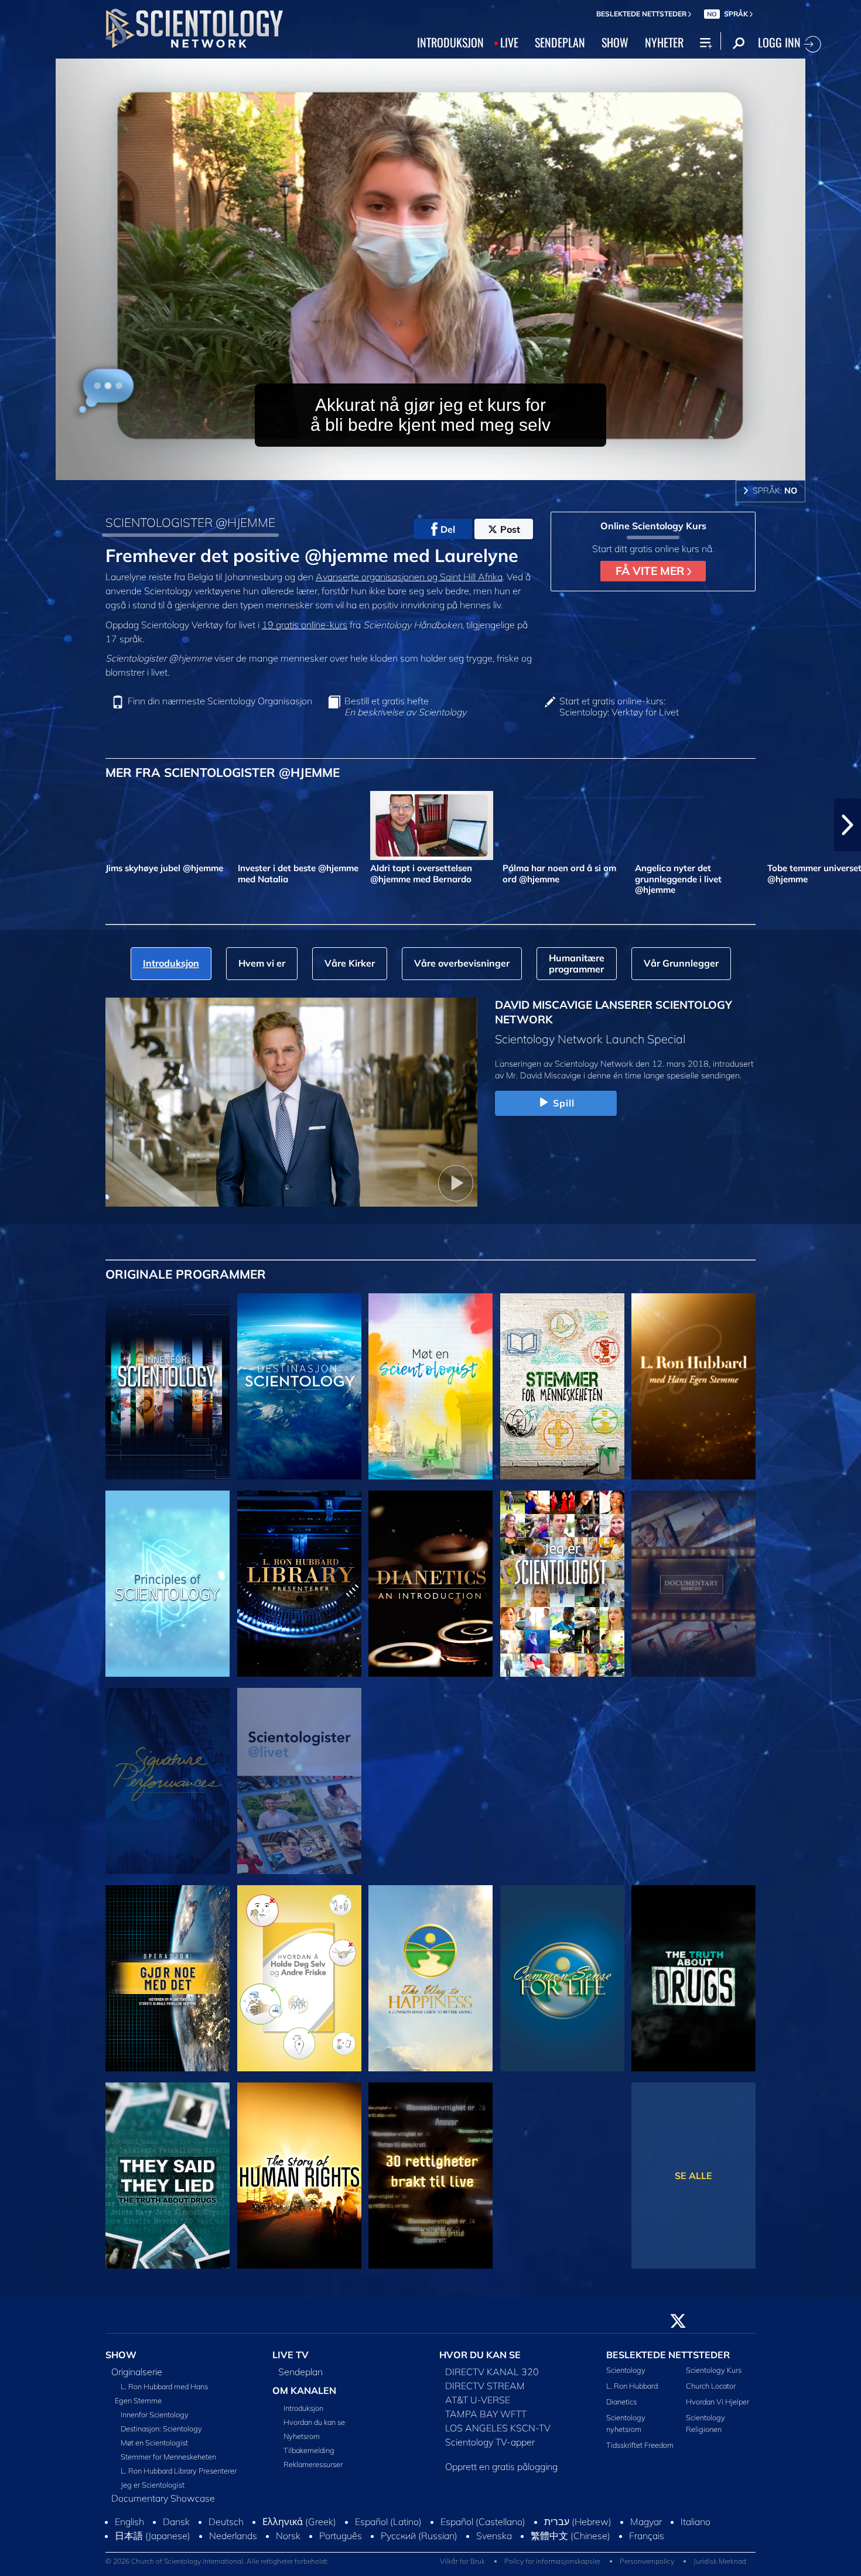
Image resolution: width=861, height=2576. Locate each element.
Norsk (288, 2542)
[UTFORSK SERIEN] (168, 1386)
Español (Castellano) (483, 2528)
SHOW (615, 42)
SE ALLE (693, 2176)
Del (448, 529)
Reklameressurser (313, 2471)
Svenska (494, 2542)
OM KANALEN (304, 2397)
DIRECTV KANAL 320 (492, 2378)
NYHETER (664, 42)
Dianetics (621, 2409)
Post (510, 529)
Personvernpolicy (647, 2568)
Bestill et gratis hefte (405, 707)
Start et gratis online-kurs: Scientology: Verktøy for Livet (619, 707)
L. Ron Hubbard (632, 2393)
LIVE (509, 42)
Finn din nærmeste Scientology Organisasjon (220, 701)
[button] (13, 825)
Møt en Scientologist (154, 2449)
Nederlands (233, 2542)
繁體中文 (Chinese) (570, 2542)
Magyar (646, 2528)
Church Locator (711, 2393)
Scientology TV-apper (490, 2448)
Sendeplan (300, 2378)
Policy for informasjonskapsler (552, 2568)
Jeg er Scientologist (153, 2491)
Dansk (176, 2528)
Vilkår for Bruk (462, 2568)
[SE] (168, 1584)
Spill (564, 1103)
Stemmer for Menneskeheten (168, 2463)
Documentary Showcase (163, 2505)
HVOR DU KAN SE (480, 2362)
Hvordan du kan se (314, 2428)
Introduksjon (303, 2414)
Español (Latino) (388, 2528)
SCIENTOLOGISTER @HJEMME (190, 522)
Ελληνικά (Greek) (299, 2528)
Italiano (696, 2528)
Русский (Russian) (419, 2542)
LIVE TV (291, 2362)
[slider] (454, 469)
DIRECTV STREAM (485, 2392)
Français (647, 2542)
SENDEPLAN (560, 42)
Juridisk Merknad (720, 2568)
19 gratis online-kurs (305, 625)
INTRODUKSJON (450, 42)
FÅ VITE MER (651, 571)
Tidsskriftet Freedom (640, 2451)
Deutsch (226, 2528)
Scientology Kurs (714, 2376)
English (129, 2528)
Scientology (626, 2376)
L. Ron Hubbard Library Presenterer (179, 2477)
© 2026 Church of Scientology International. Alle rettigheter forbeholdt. (217, 2568)
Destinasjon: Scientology (161, 2435)
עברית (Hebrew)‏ (578, 2528)
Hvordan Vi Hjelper (717, 2409)
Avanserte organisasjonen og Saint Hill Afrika (409, 577)
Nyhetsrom (302, 2443)
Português (341, 2542)
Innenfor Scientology (155, 2421)
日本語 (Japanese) (153, 2542)
